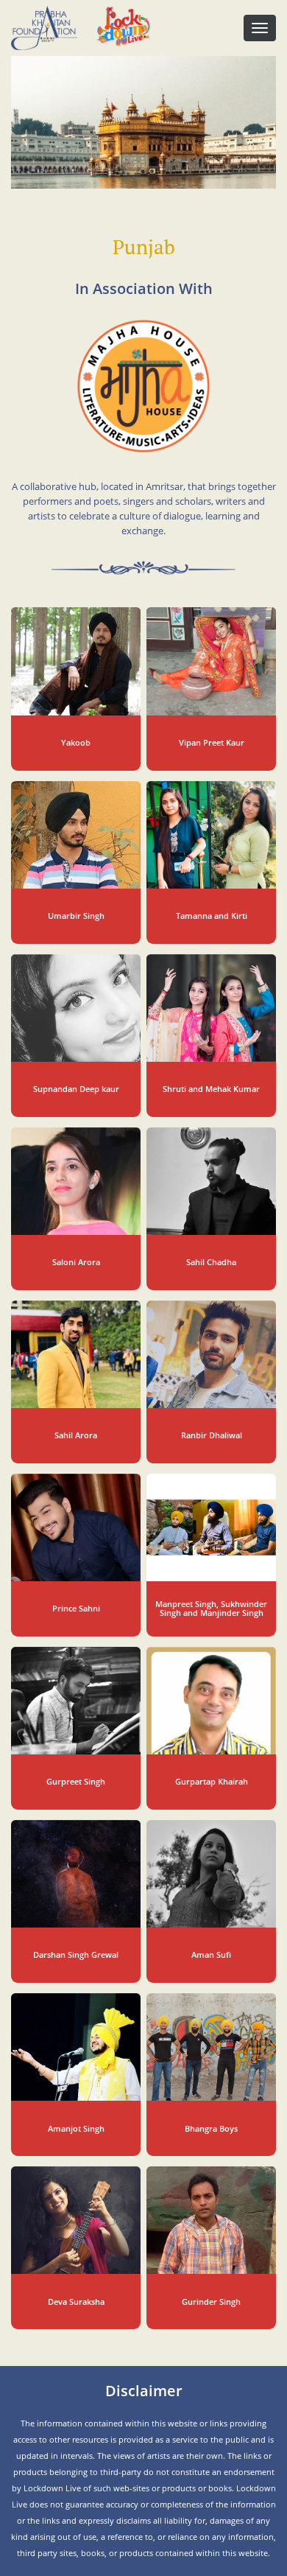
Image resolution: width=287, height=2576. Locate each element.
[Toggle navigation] (260, 28)
